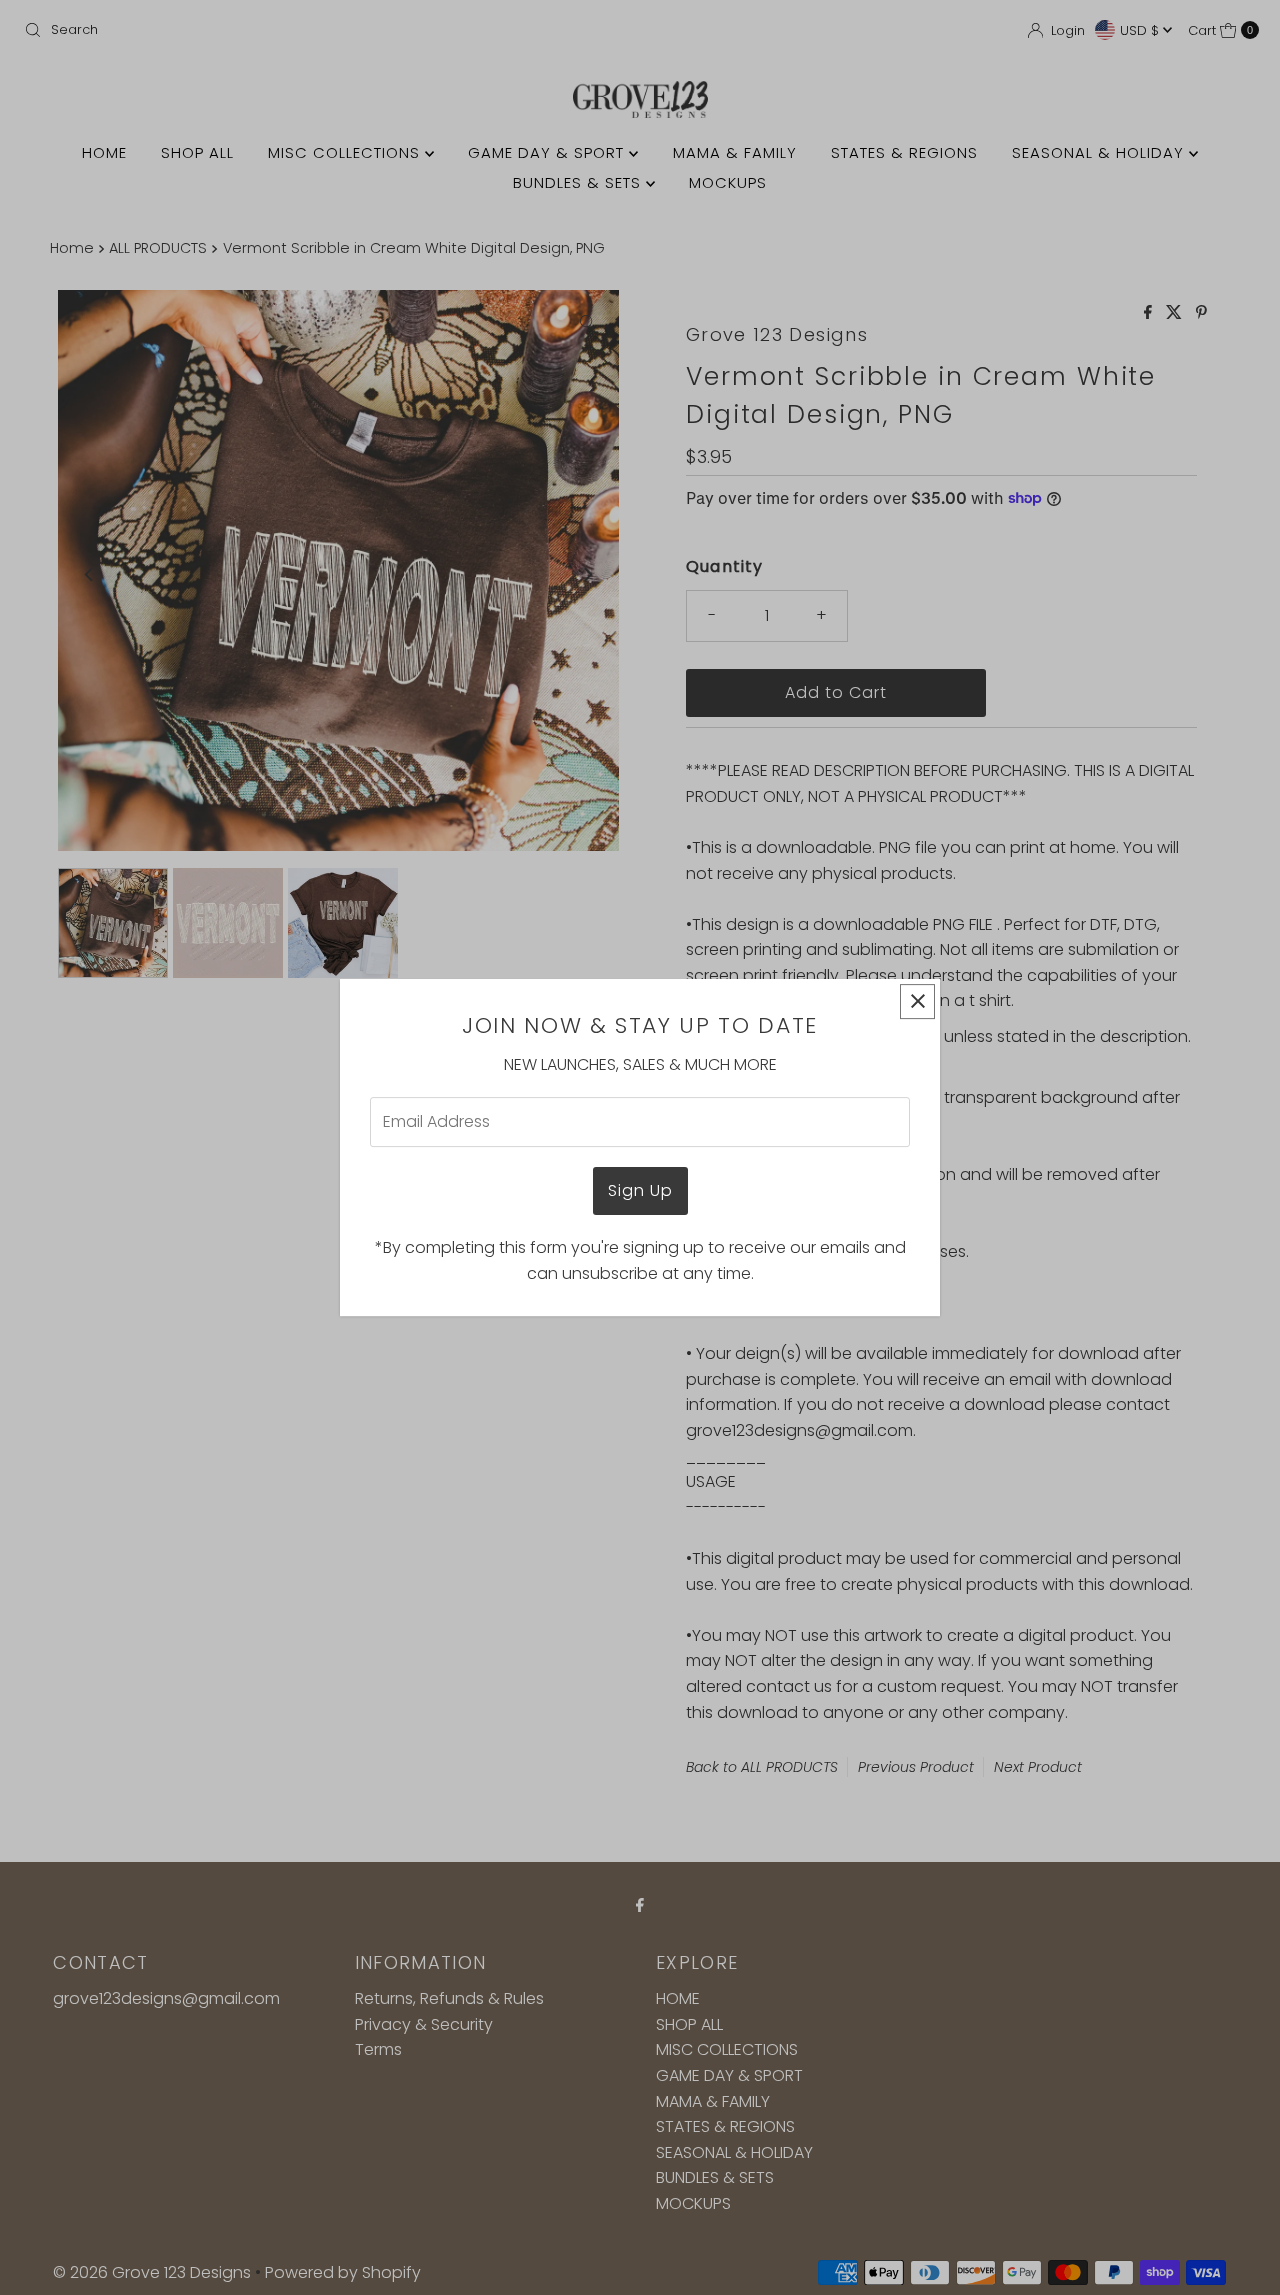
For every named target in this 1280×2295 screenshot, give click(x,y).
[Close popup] (917, 1001)
